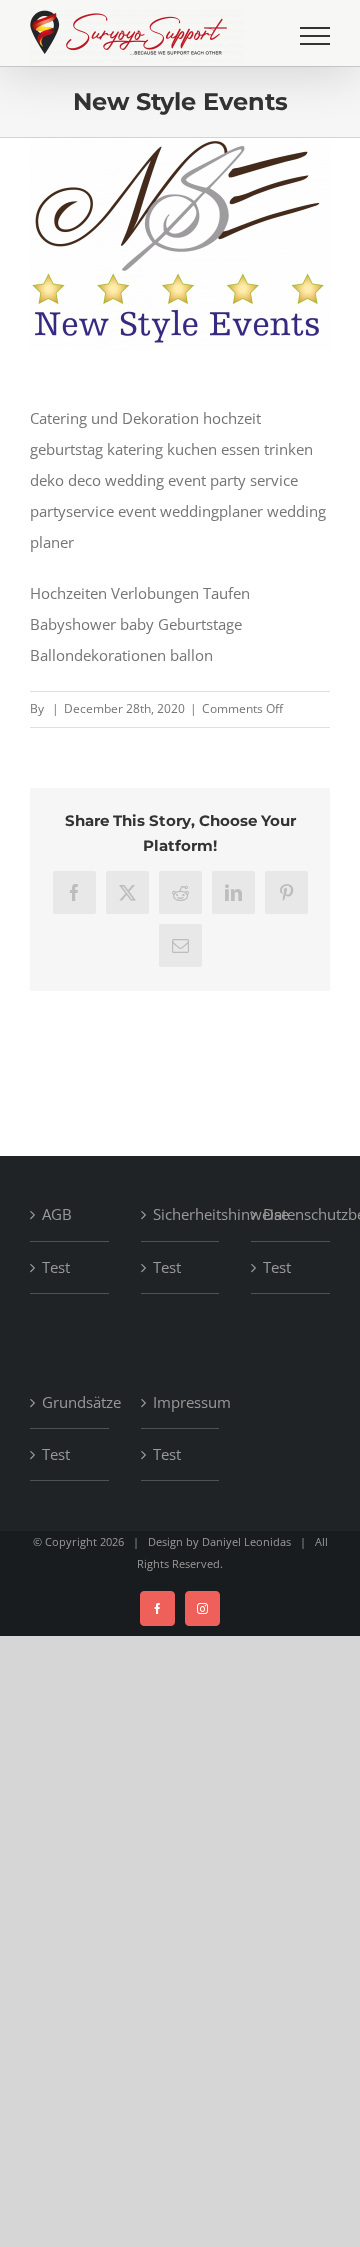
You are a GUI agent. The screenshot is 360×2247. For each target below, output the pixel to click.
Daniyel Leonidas (246, 1541)
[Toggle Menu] (315, 36)
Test (56, 1267)
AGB (57, 1214)
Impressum (181, 1402)
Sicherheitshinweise (181, 1214)
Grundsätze (70, 1402)
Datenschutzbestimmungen (291, 1214)
